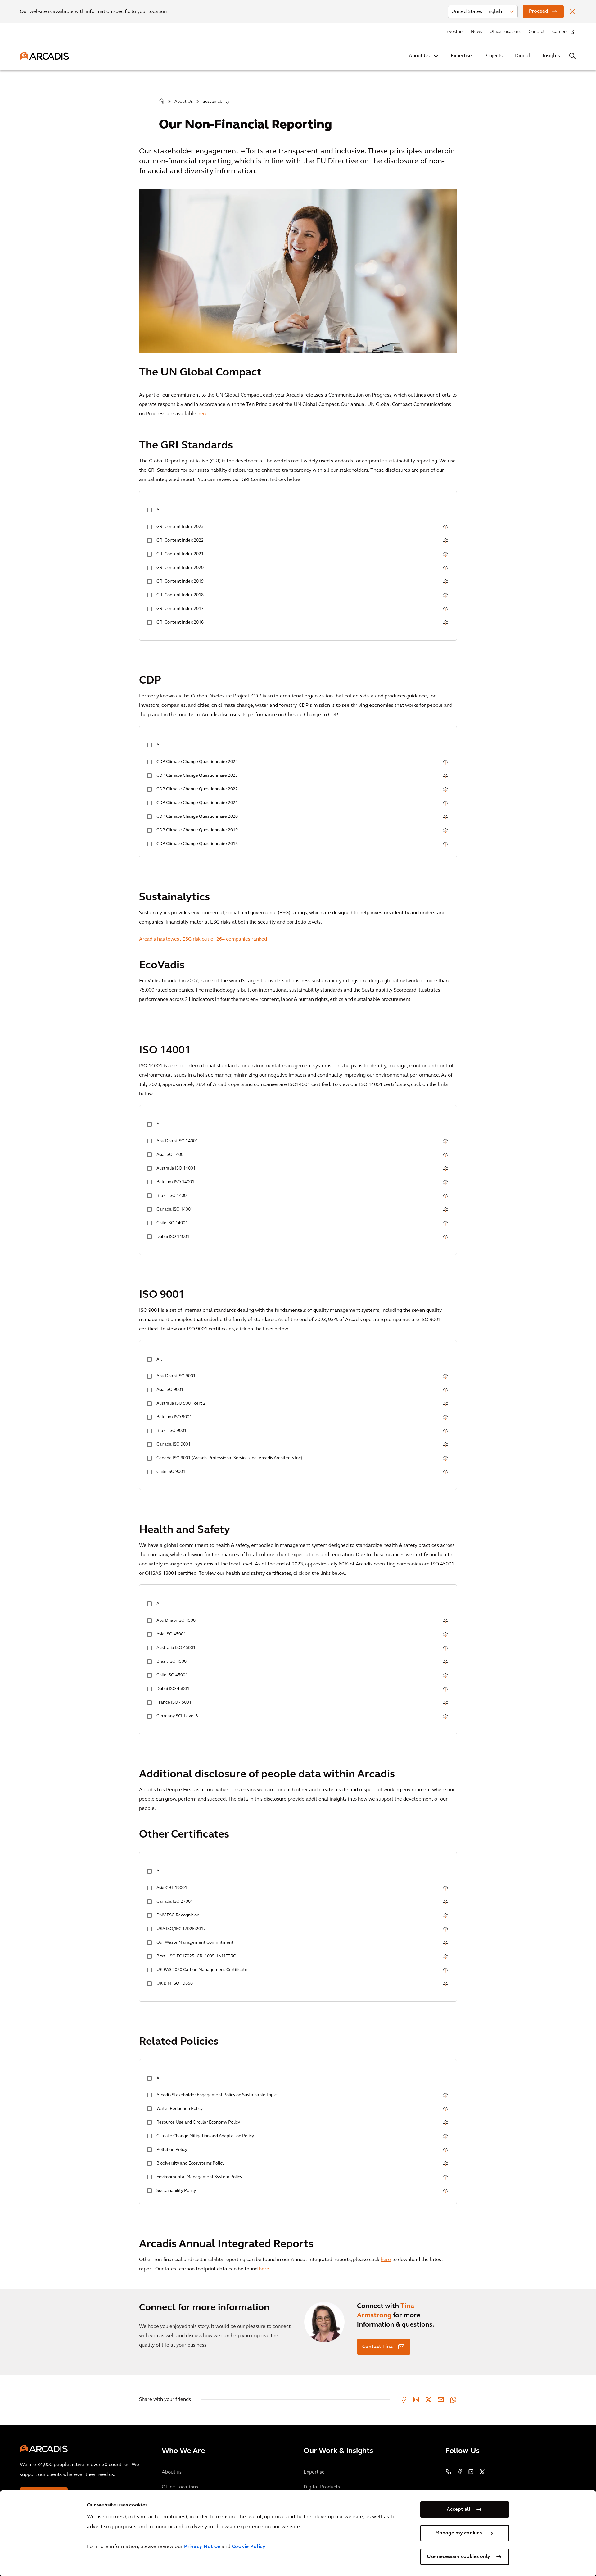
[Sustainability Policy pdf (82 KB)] (445, 2192)
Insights (551, 56)
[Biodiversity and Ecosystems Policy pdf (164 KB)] (445, 2164)
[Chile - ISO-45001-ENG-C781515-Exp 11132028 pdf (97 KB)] (445, 1676)
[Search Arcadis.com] (572, 56)
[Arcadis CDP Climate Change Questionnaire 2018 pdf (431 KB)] (445, 845)
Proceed (539, 11)
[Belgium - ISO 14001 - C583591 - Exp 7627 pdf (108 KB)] (445, 1183)
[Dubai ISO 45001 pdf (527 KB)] (445, 1690)
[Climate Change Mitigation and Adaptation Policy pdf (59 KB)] (445, 2137)
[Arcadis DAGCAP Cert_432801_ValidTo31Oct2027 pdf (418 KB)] (445, 1930)
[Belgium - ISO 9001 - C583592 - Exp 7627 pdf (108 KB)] (445, 1418)
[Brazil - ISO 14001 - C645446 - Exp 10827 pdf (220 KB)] (445, 1197)
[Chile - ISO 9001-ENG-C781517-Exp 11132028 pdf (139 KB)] (445, 1473)
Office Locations (505, 32)
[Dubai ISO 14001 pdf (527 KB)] (445, 1238)
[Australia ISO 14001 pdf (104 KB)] (445, 1169)
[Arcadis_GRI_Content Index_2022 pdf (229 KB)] (445, 541)
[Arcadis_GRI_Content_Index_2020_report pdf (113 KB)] (445, 569)
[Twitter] (428, 2400)
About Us (419, 56)
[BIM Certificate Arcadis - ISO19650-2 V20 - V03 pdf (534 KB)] (445, 1985)
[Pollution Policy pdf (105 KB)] (445, 2151)
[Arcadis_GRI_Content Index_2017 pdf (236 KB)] (445, 610)
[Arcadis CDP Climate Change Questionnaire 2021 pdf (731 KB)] (445, 804)
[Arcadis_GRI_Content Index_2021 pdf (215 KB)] (445, 555)
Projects (493, 56)
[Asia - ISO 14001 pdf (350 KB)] (445, 1156)
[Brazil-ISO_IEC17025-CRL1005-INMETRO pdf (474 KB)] (445, 1957)
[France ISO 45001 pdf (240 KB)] (445, 1704)
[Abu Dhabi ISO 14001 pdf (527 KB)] (445, 1142)
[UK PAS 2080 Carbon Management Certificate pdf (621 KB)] (445, 1971)
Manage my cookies (458, 2533)
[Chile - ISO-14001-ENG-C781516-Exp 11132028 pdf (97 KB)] (445, 1224)
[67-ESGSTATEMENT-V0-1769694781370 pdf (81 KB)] (445, 1916)
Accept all (458, 2510)
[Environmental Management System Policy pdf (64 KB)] (445, 2178)
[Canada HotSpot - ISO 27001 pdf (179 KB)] (445, 1903)
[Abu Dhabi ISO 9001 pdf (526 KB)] (445, 1377)
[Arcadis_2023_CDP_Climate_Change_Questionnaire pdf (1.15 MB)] (445, 777)
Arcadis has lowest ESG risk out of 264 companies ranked (203, 939)
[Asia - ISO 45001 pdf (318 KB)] (445, 1635)
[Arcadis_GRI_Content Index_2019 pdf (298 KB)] (445, 582)
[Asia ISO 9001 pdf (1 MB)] (445, 1391)
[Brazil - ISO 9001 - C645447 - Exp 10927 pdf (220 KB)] (445, 1432)
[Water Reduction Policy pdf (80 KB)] (445, 2110)
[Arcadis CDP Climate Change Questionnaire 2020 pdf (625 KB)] (445, 818)
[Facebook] (404, 2400)
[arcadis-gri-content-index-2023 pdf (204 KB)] (445, 528)
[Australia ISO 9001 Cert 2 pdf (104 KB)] (445, 1404)
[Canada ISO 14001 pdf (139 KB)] (445, 1210)
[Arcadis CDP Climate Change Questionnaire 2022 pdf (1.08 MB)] (445, 790)
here (203, 414)
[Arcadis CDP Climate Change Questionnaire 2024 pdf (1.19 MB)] (445, 763)
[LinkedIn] (416, 2400)
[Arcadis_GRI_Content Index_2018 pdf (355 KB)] (445, 596)
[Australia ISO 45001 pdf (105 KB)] (445, 1649)
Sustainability (216, 102)
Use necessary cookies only (458, 2557)
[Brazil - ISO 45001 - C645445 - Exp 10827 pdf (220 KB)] (445, 1663)
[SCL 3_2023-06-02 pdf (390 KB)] (445, 1717)
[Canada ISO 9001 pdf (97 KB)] (445, 1445)
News (476, 32)
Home (162, 102)
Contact (537, 32)
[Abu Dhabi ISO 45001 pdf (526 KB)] (445, 1622)
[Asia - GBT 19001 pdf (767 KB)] (445, 1889)
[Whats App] (453, 2400)
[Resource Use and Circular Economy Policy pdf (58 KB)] (445, 2123)
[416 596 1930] (449, 2472)
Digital (523, 56)
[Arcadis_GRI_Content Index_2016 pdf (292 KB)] (445, 623)
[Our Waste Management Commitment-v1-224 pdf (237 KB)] (445, 1944)
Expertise (461, 56)
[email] (441, 2400)
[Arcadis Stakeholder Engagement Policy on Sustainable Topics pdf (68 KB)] (445, 2096)
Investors (454, 32)
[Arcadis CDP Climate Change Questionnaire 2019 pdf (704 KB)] (445, 831)
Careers (560, 32)
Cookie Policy (249, 2547)
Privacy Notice (202, 2547)
